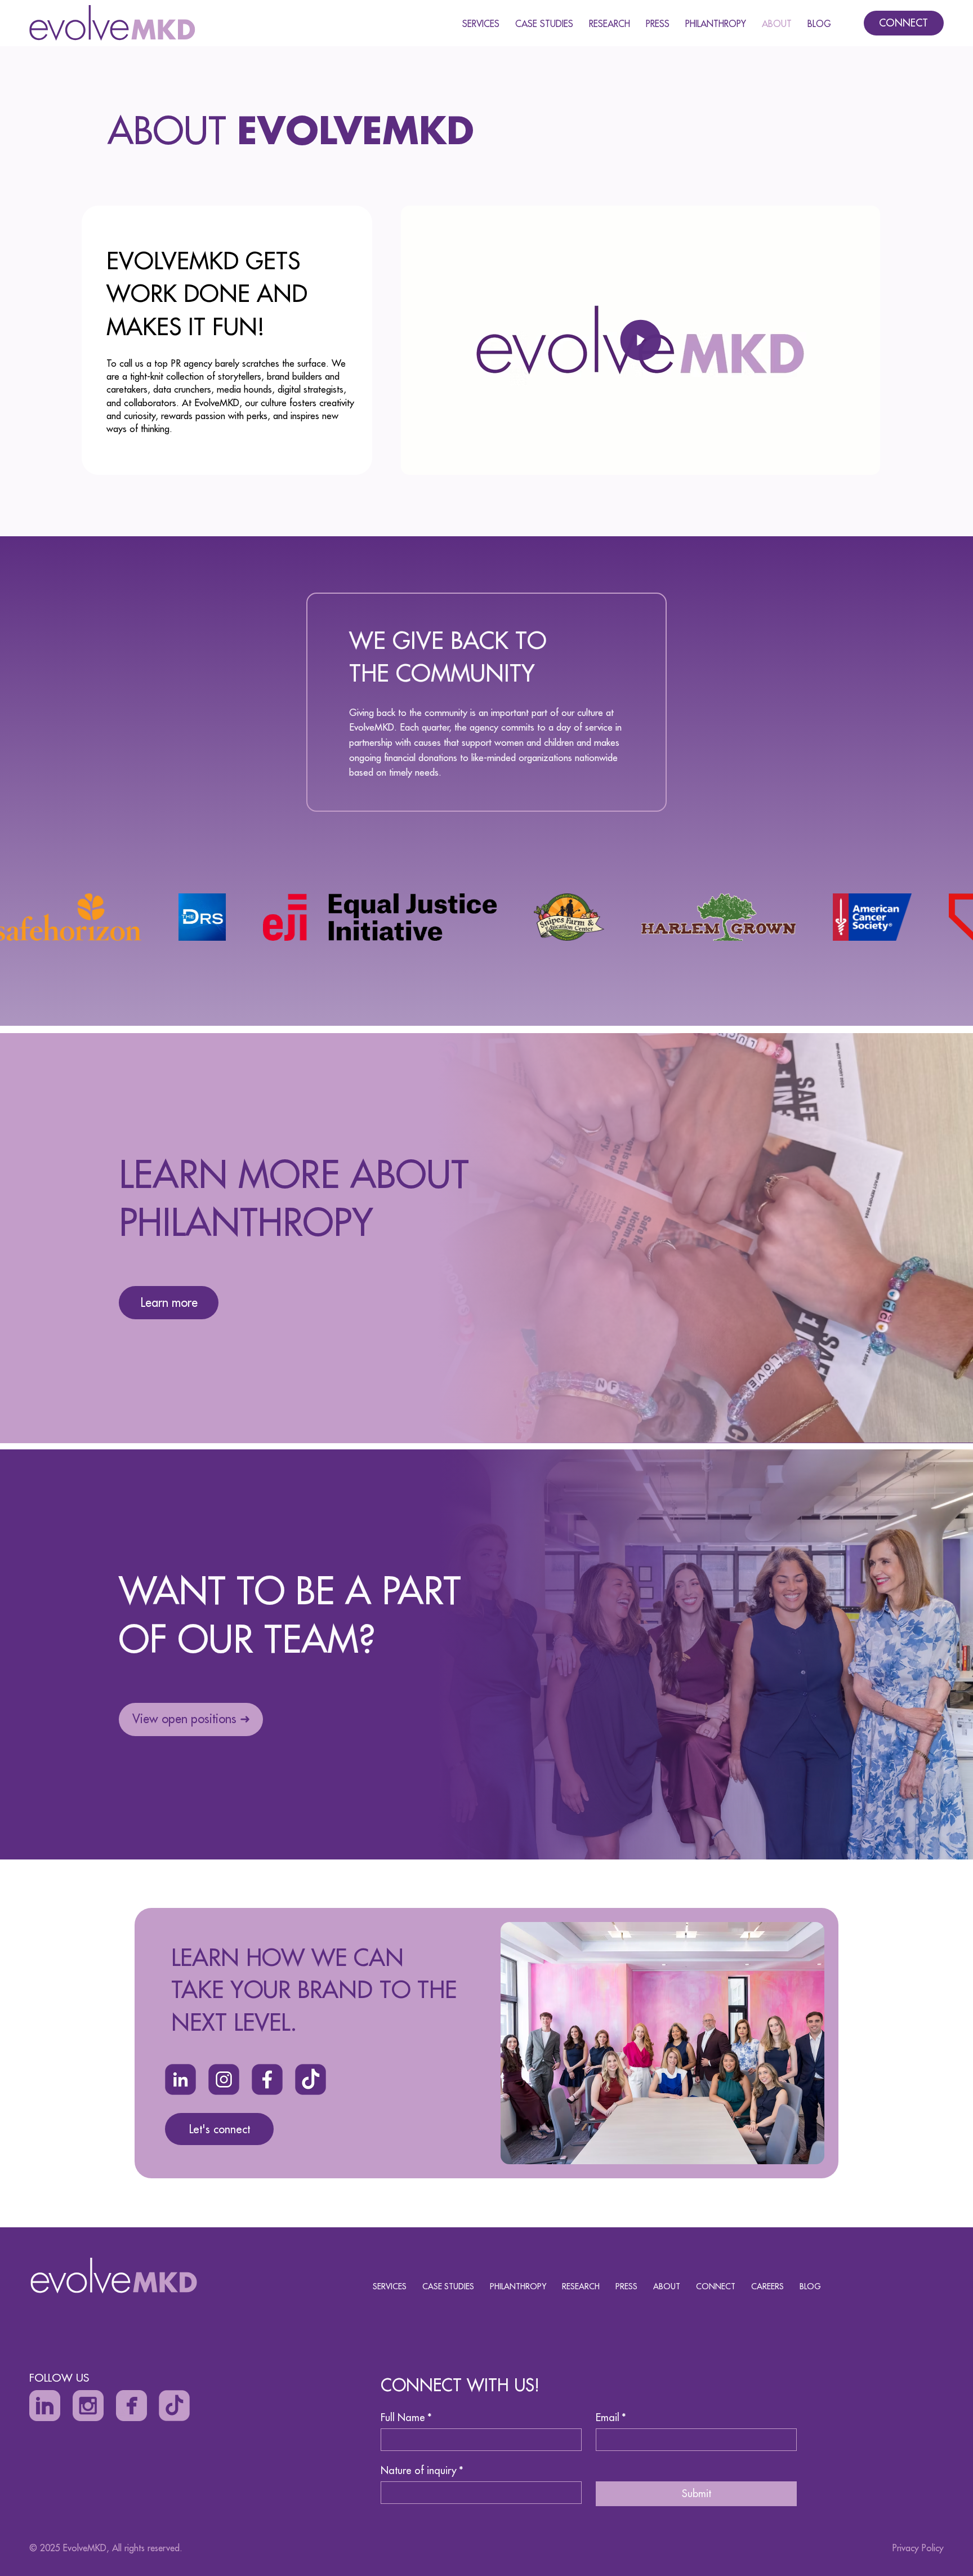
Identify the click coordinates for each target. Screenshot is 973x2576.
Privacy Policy (918, 2548)
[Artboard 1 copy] (311, 2079)
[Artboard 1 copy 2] (224, 2079)
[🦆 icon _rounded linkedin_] (45, 2406)
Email (611, 2418)
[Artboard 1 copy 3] (267, 2079)
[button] (860, 461)
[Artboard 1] (174, 2406)
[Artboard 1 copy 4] (180, 2079)
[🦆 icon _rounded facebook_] (131, 2406)
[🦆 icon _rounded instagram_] (88, 2406)
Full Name (406, 2418)
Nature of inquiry (422, 2471)
